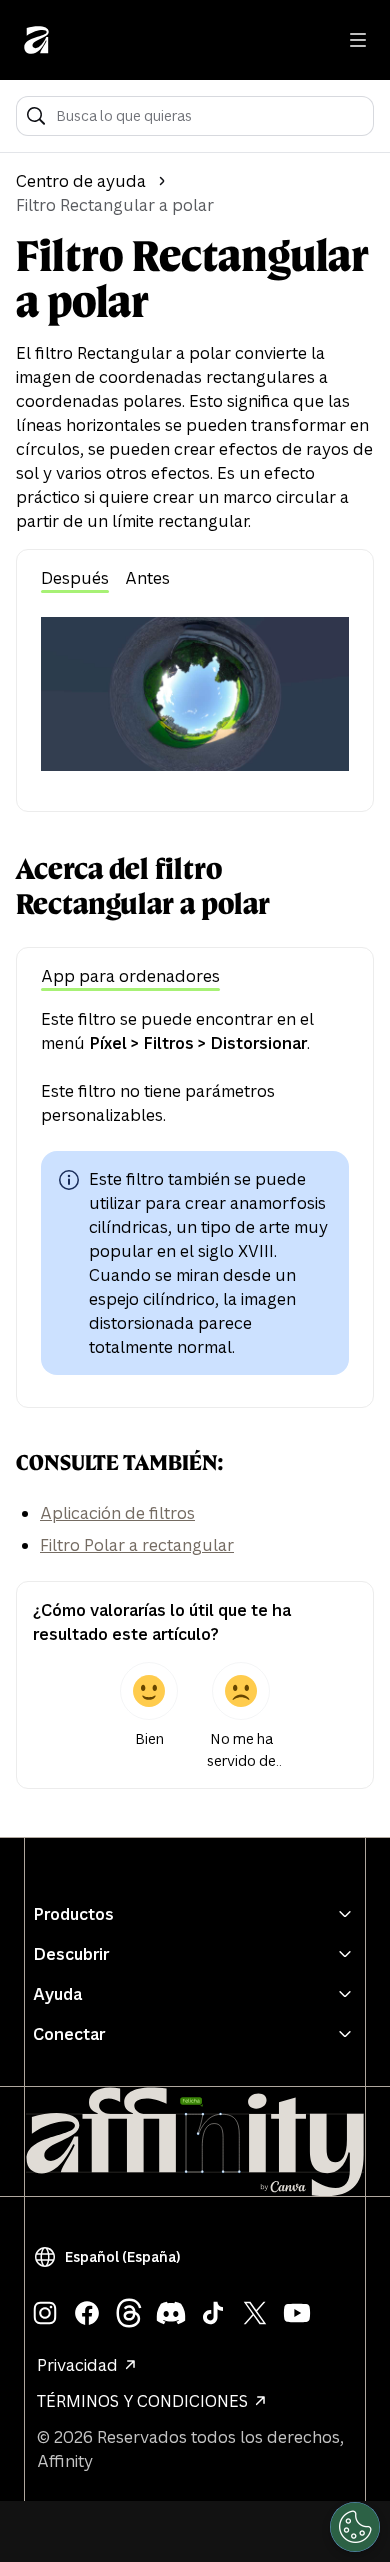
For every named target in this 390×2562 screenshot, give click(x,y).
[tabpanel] (195, 694)
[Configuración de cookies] (355, 2527)
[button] (111, 2257)
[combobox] (208, 116)
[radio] (149, 1717)
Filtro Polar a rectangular (137, 1545)
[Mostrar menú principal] (358, 40)
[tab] (75, 579)
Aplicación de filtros (117, 1513)
